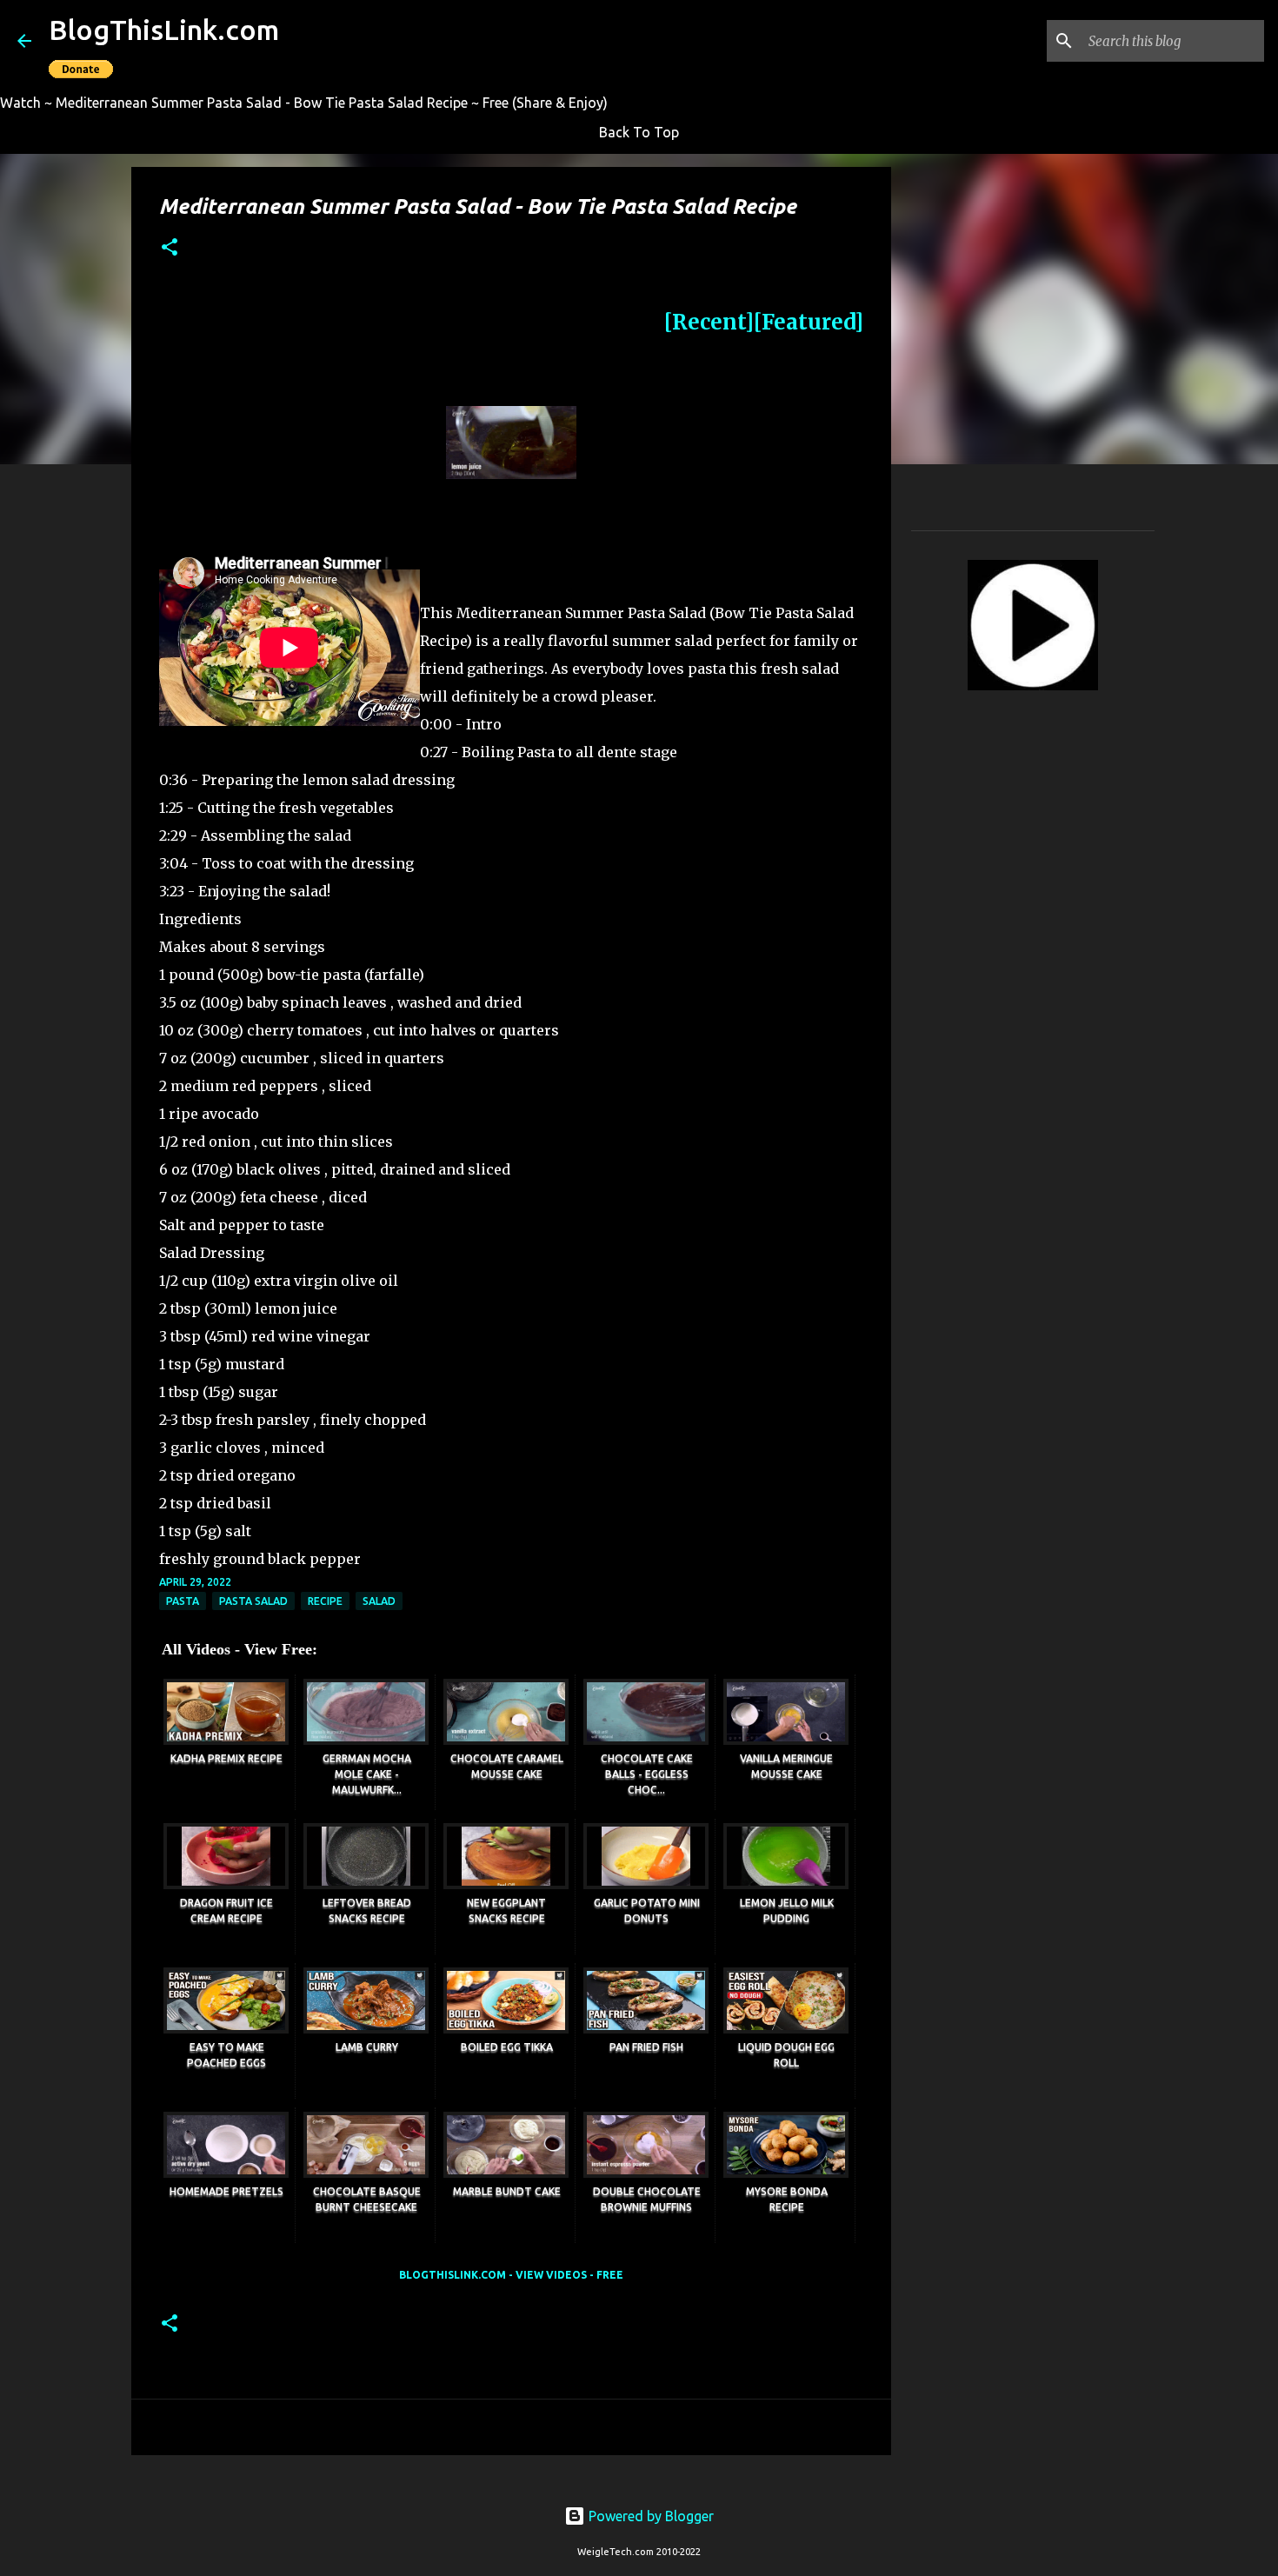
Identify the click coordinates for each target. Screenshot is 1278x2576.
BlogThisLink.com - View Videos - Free (511, 2275)
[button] (170, 248)
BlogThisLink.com (164, 30)
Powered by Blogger (649, 2516)
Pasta (183, 1601)
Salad (379, 1601)
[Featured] (809, 322)
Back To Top (639, 132)
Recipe (325, 1601)
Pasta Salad (253, 1601)
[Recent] (709, 322)
